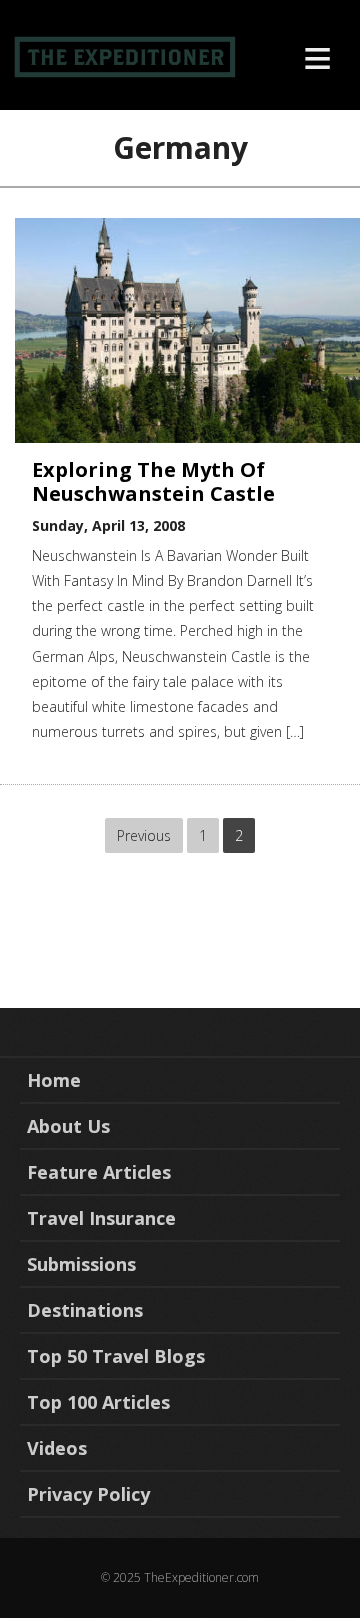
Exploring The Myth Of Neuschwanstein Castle (153, 481)
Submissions (81, 1264)
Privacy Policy (88, 1494)
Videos (57, 1448)
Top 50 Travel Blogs (116, 1356)
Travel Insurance (101, 1218)
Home (54, 1080)
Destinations (85, 1310)
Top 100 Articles (98, 1402)
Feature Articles (99, 1172)
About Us (68, 1126)
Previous (144, 835)
